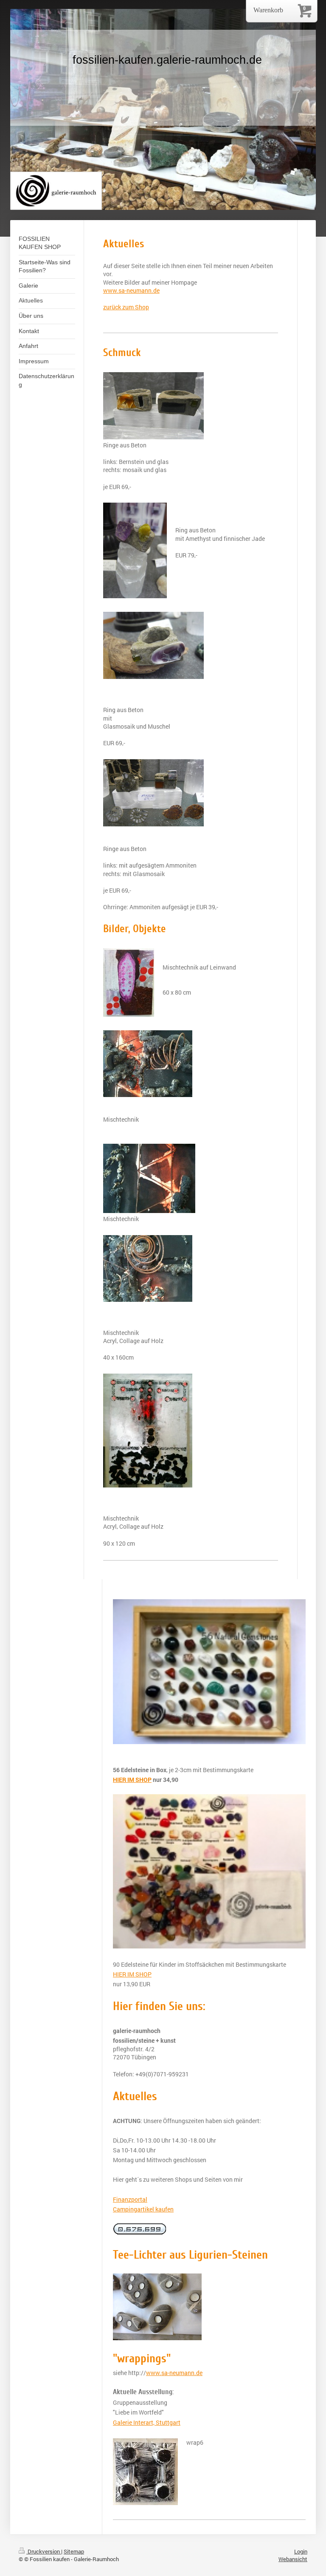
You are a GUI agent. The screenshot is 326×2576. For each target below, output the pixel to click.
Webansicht (293, 2559)
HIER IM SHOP (132, 1974)
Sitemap (74, 2551)
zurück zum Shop (126, 307)
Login (301, 2551)
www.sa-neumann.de (131, 290)
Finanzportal (130, 2199)
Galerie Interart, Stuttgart (147, 2422)
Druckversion (44, 2551)
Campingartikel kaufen (143, 2209)
